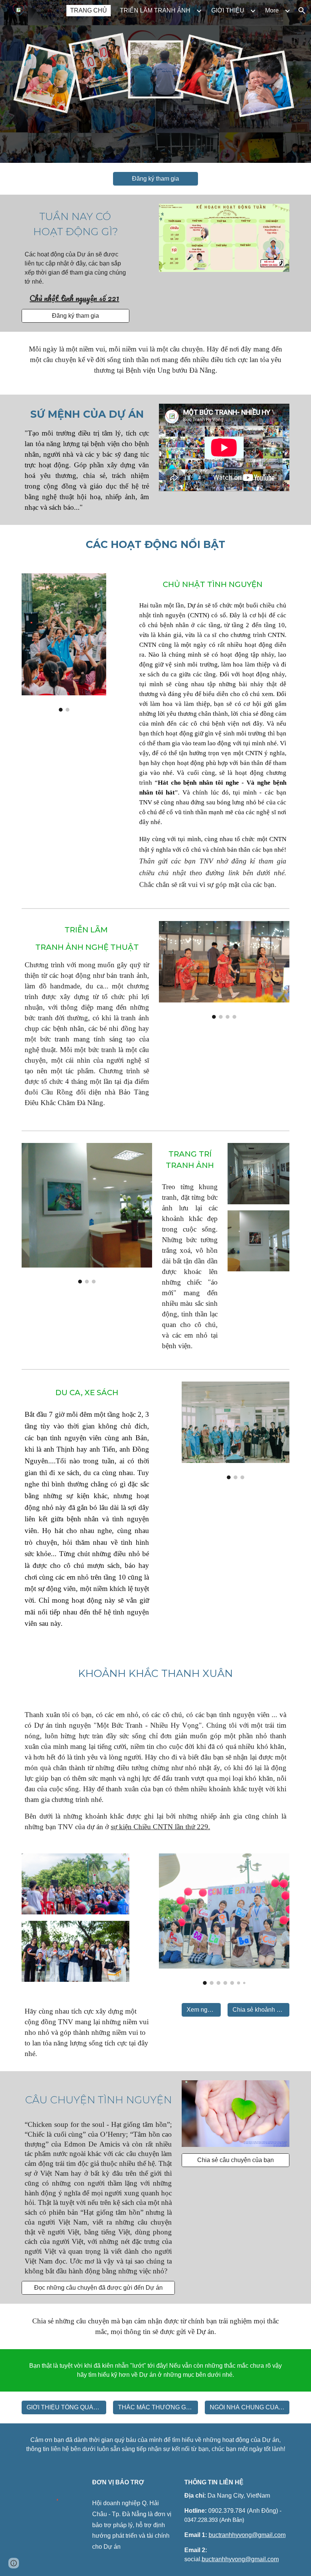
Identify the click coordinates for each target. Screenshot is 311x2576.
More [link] (272, 10)
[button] (302, 11)
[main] (75, 224)
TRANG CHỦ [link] (89, 10)
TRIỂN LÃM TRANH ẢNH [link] (155, 10)
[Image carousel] (64, 642)
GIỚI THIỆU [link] (228, 10)
